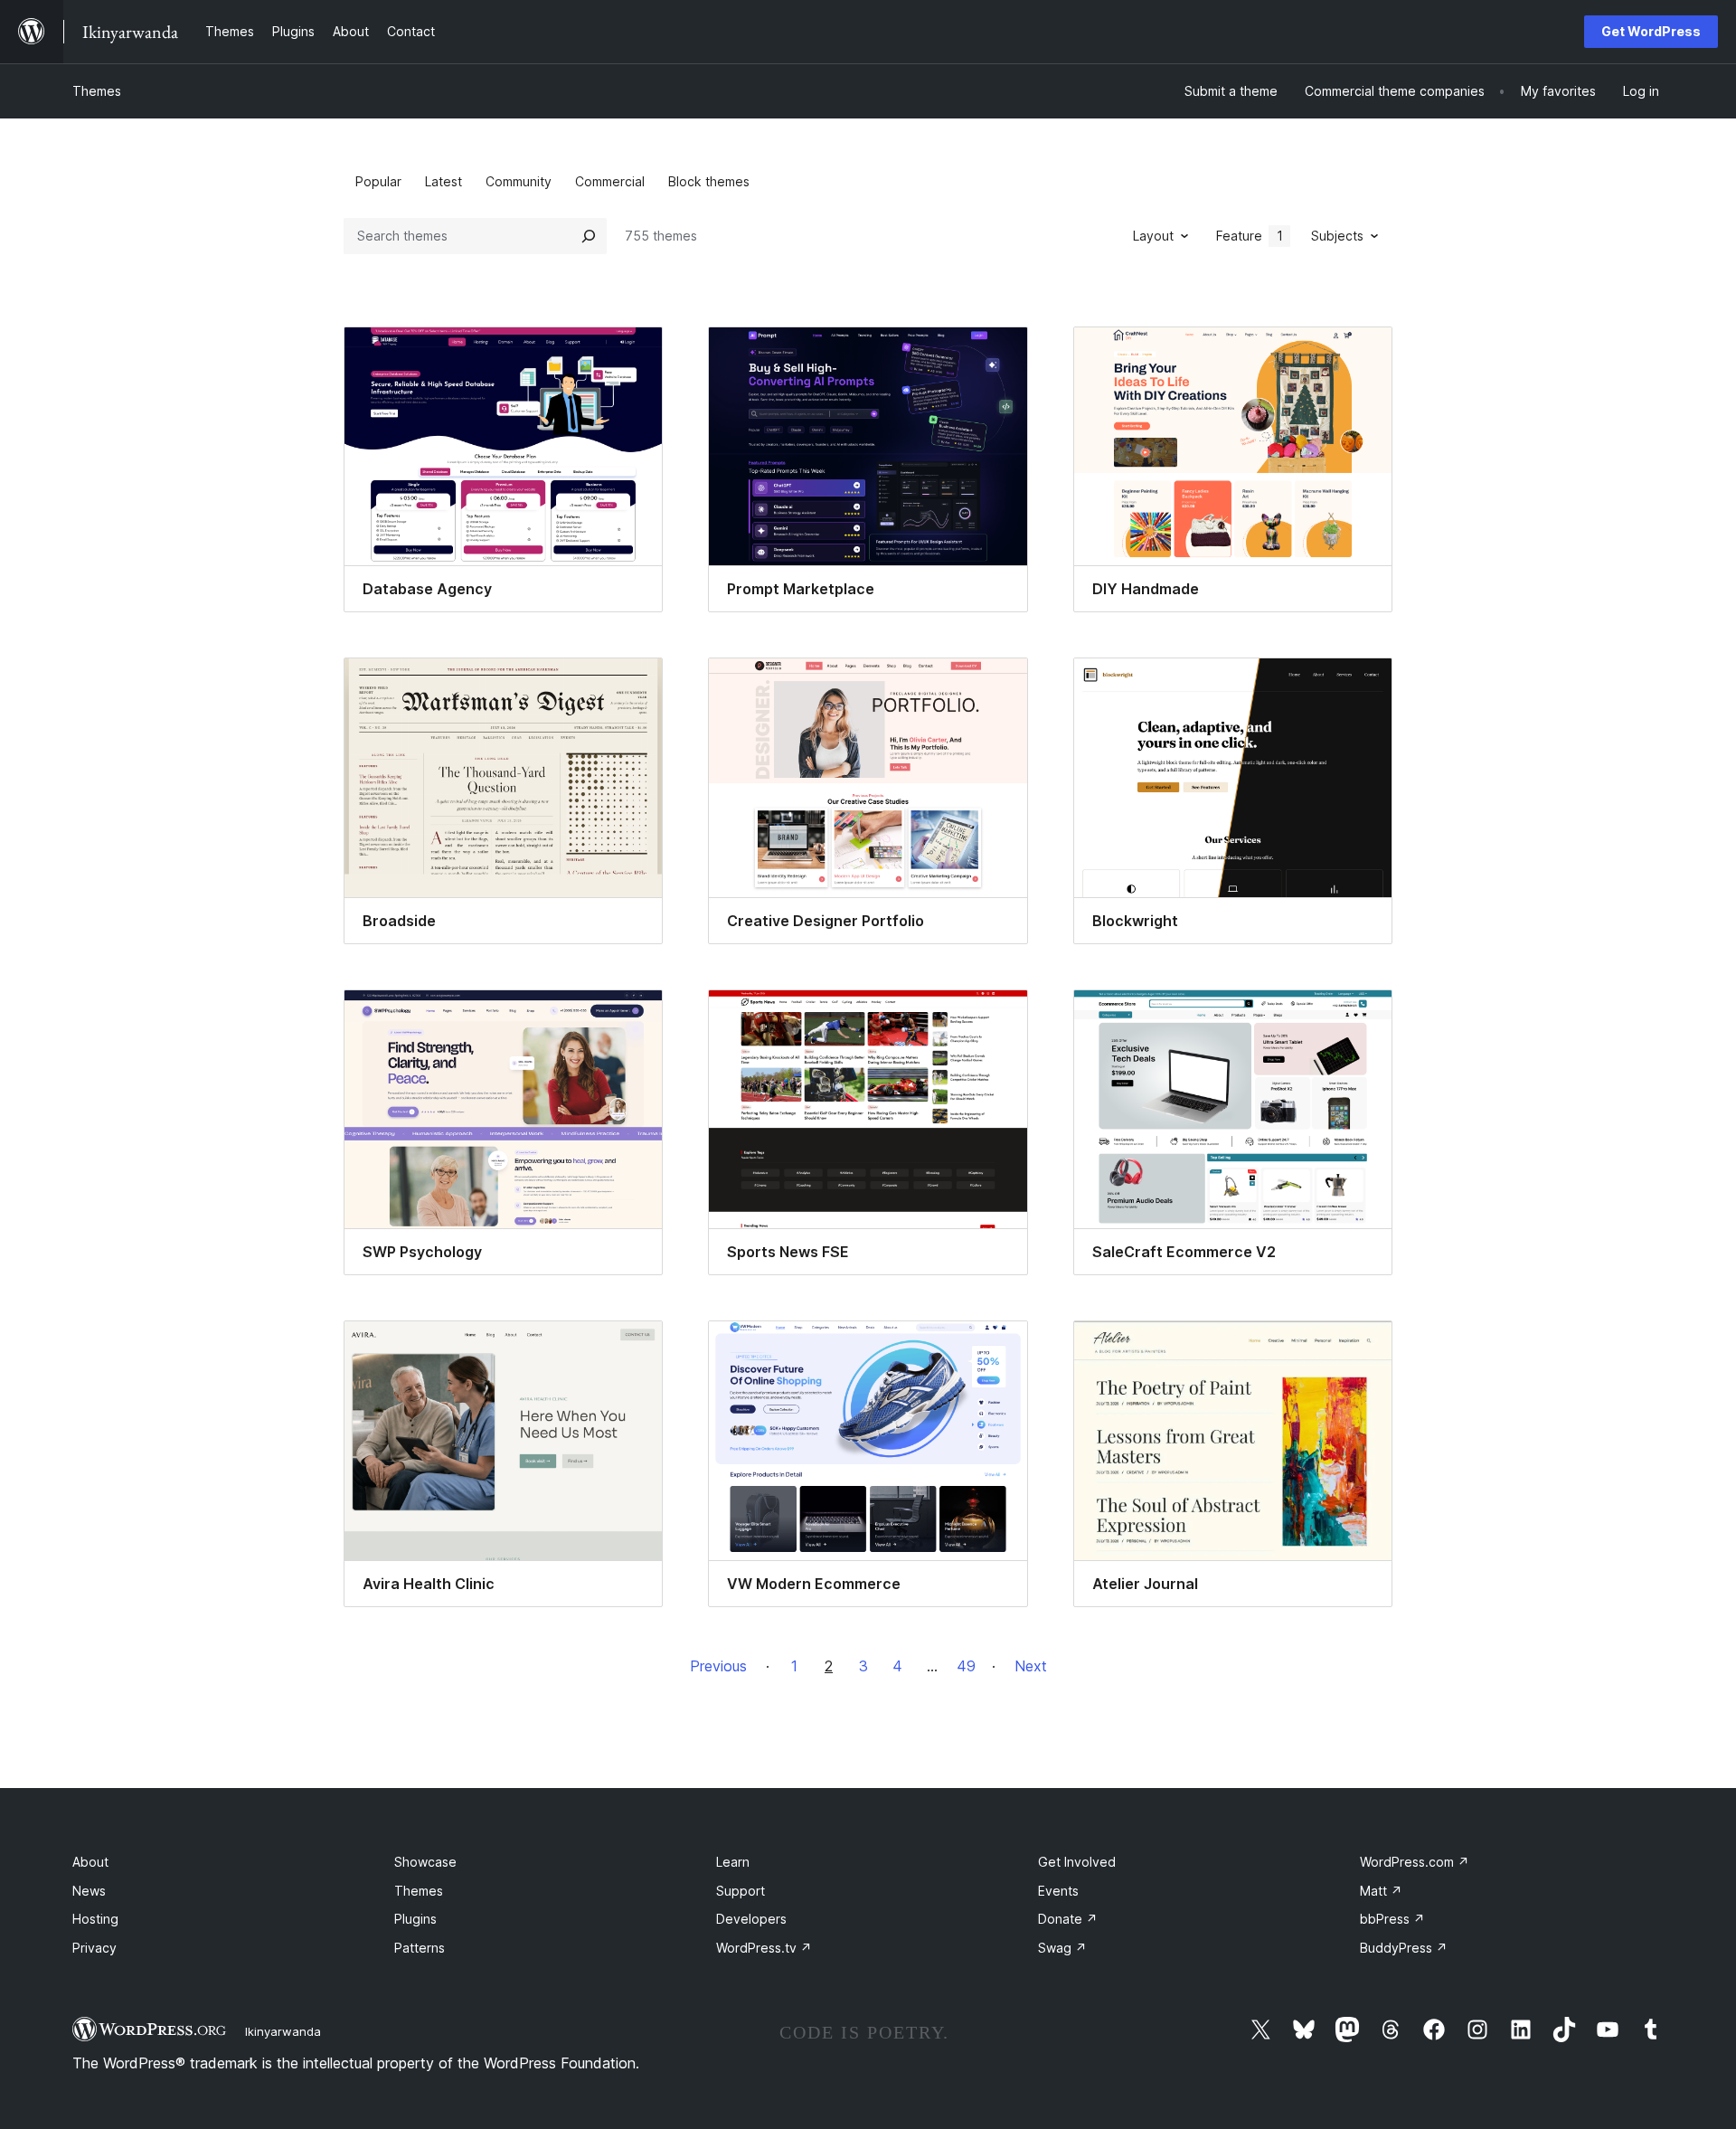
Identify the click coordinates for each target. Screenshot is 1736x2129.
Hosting (95, 1919)
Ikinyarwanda (283, 2031)
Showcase (425, 1862)
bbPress (1392, 1919)
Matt (1381, 1891)
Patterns (420, 1948)
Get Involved (1077, 1862)
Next (1031, 1666)
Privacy (94, 1948)
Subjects (1337, 236)
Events (1058, 1891)
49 (966, 1666)
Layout (1153, 236)
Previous (718, 1666)
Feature (1250, 236)
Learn (733, 1862)
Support (741, 1891)
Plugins (415, 1919)
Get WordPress (1651, 31)
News (89, 1891)
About (90, 1862)
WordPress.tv (764, 1948)
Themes (97, 91)
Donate (1068, 1919)
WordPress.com (1415, 1862)
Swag (1062, 1948)
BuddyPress (1404, 1948)
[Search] (589, 236)
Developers (751, 1919)
